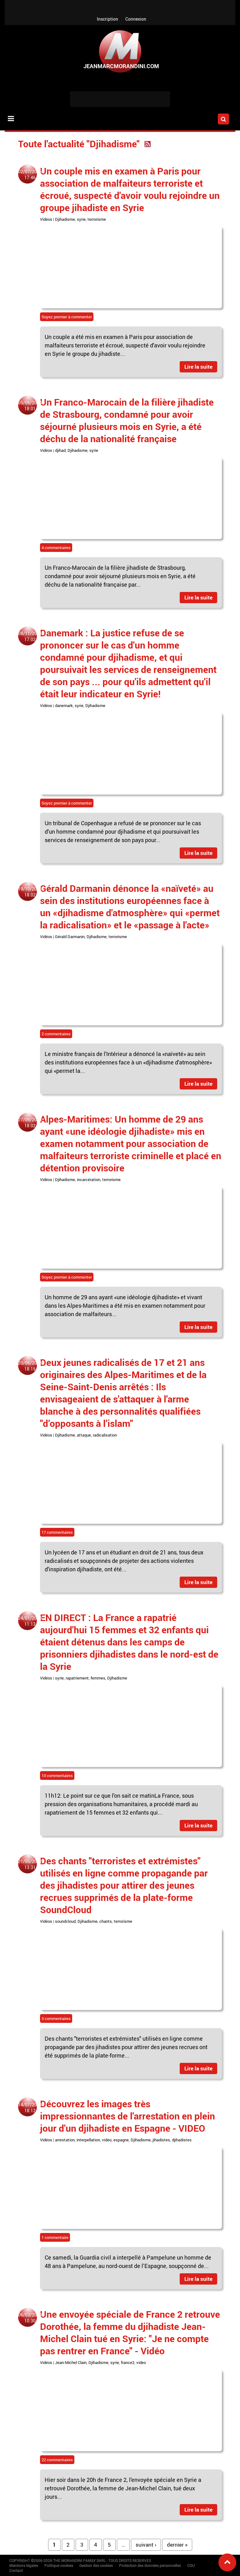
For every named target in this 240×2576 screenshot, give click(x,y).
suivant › (146, 2545)
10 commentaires (57, 1775)
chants (106, 1921)
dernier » (177, 2545)
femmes (98, 1678)
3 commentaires (56, 2018)
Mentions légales (24, 2565)
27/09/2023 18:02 (30, 1123)
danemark (64, 705)
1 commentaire (55, 2237)
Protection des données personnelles (150, 2565)
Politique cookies (59, 2565)
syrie (81, 219)
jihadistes (161, 2140)
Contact (16, 2570)
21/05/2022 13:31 (30, 1864)
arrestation (65, 2140)
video (107, 2140)
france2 (128, 2362)
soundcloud (65, 1921)
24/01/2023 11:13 (30, 1621)
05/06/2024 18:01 (30, 406)
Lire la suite (198, 367)
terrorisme (97, 219)
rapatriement (77, 1678)
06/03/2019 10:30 (30, 2318)
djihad (60, 450)
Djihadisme (65, 219)
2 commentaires (56, 1034)
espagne (121, 2140)
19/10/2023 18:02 (30, 892)
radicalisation (105, 1435)
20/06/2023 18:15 (30, 1366)
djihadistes (182, 2140)
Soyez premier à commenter (67, 317)
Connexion (136, 19)
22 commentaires (57, 2460)
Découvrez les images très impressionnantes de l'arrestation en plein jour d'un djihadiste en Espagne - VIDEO (127, 2116)
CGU (191, 2565)
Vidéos (46, 219)
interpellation (88, 2140)
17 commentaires (57, 1532)
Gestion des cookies (96, 2565)
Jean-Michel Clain (71, 2362)
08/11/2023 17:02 (30, 636)
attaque (84, 1435)
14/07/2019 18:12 (30, 2108)
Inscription (107, 19)
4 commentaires (56, 548)
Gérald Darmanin (70, 937)
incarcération (89, 1179)
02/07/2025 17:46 (30, 174)
